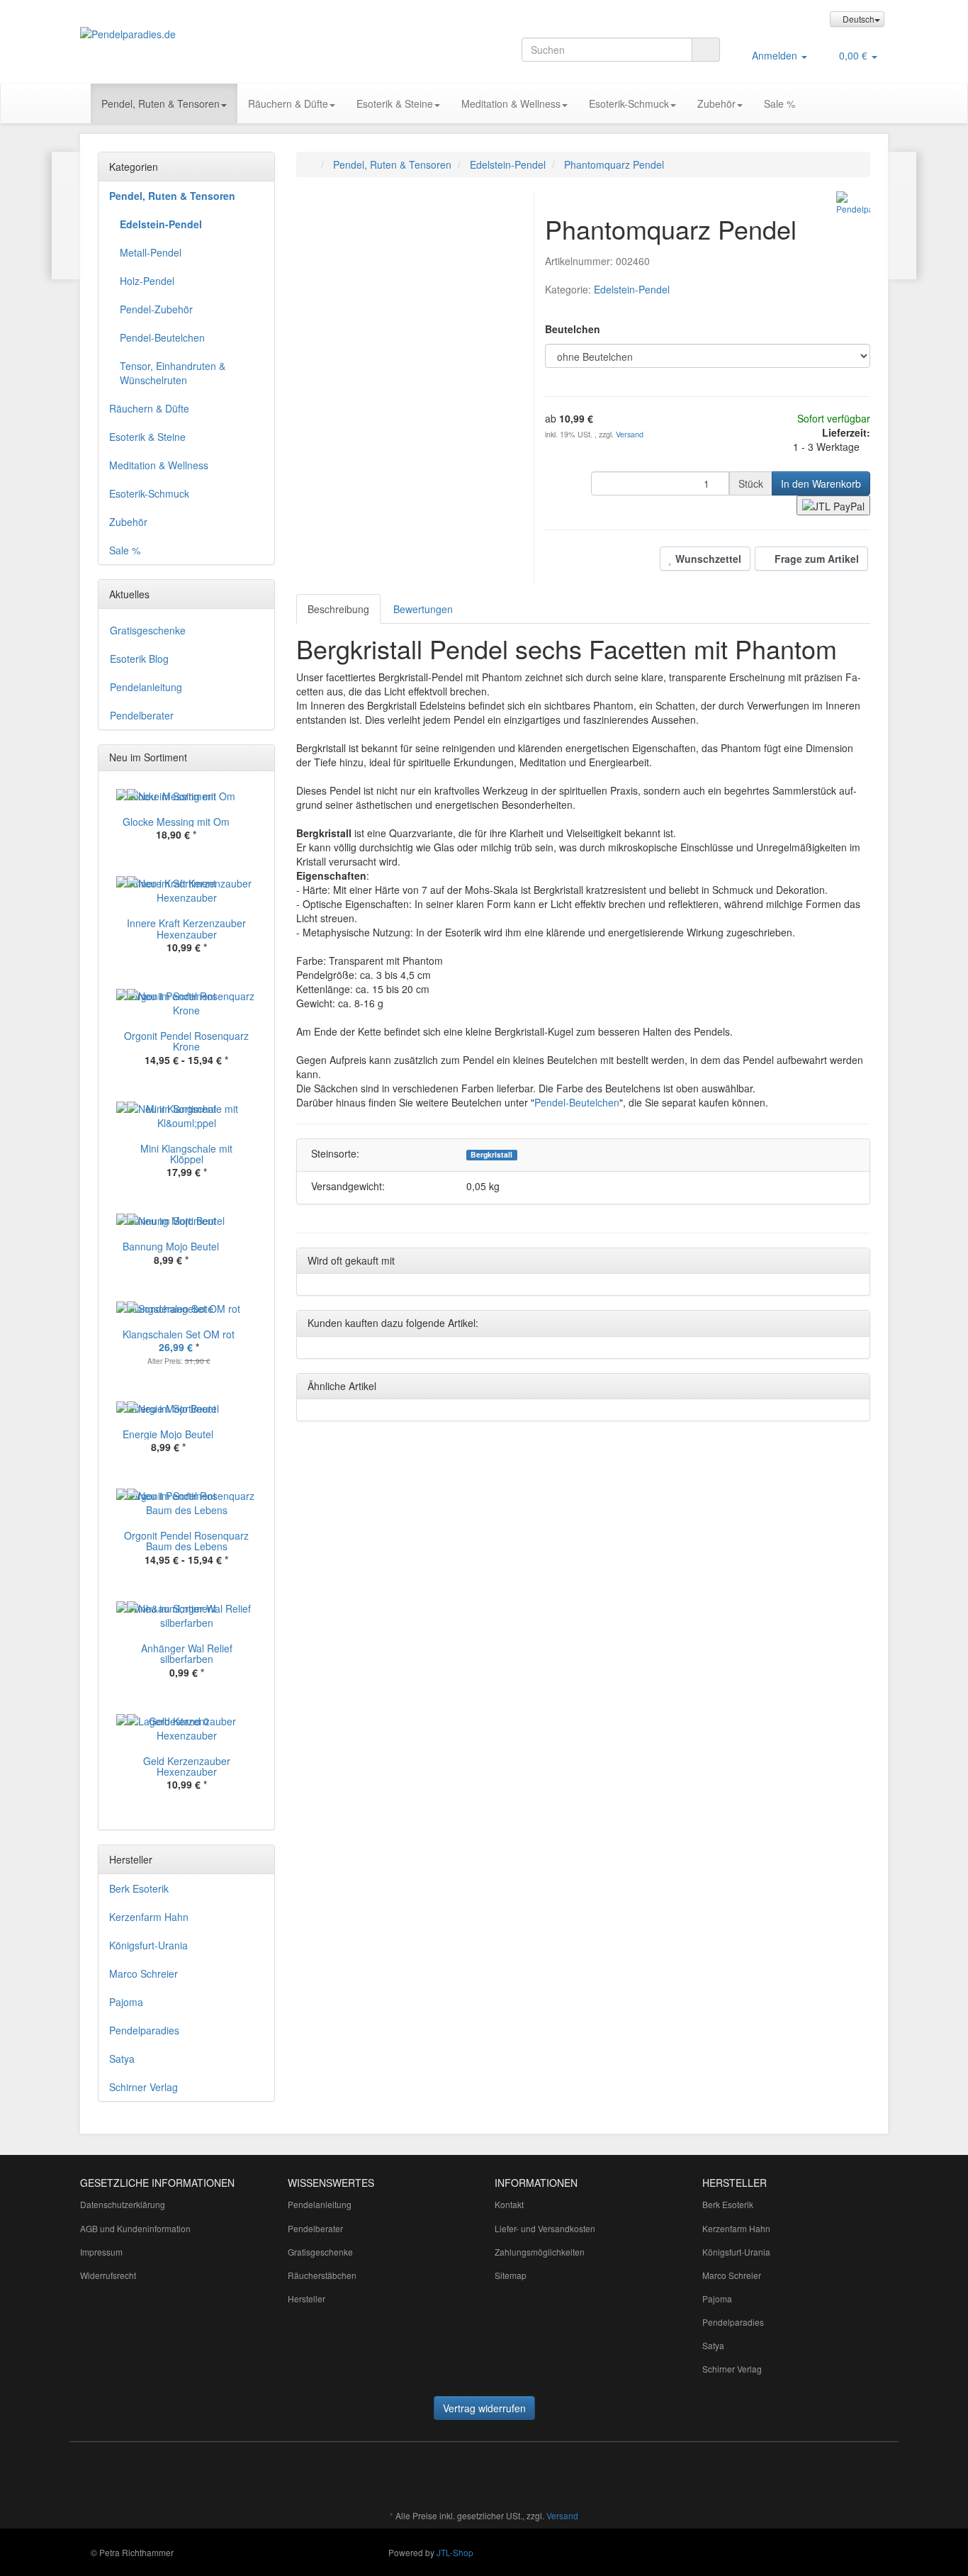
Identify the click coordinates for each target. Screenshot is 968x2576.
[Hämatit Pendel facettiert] (902, 215)
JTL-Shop (455, 2552)
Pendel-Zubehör (156, 309)
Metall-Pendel (151, 252)
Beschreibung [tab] (338, 609)
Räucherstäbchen (322, 2275)
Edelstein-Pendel (632, 289)
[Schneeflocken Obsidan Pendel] (66, 215)
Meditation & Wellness (511, 103)
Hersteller (306, 2298)
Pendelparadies (144, 2030)
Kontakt (509, 2204)
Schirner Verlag (143, 2087)
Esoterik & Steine (395, 103)
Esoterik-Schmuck (629, 103)
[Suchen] (706, 50)
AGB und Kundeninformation (135, 2228)
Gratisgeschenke (148, 630)
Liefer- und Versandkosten (545, 2228)
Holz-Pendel (147, 281)
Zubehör (716, 103)
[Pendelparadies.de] (208, 34)
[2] (833, 505)
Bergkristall (491, 1155)
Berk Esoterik (139, 1888)
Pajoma (126, 2002)
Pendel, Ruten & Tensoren (161, 103)
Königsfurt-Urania (148, 1945)
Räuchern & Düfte (288, 103)
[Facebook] (376, 2474)
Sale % (780, 103)
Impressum (101, 2252)
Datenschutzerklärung (123, 2204)
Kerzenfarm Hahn (149, 1917)
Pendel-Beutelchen (577, 1102)
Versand (630, 434)
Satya (122, 2059)
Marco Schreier (143, 1973)
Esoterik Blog (139, 659)
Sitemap (511, 2275)
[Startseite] (311, 164)
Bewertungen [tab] (423, 609)
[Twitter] (397, 2474)
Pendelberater (142, 715)
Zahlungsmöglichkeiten (540, 2252)
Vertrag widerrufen (484, 2408)
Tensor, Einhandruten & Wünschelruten (173, 373)
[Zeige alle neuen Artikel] (260, 758)
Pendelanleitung (146, 687)
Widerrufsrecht (108, 2275)
